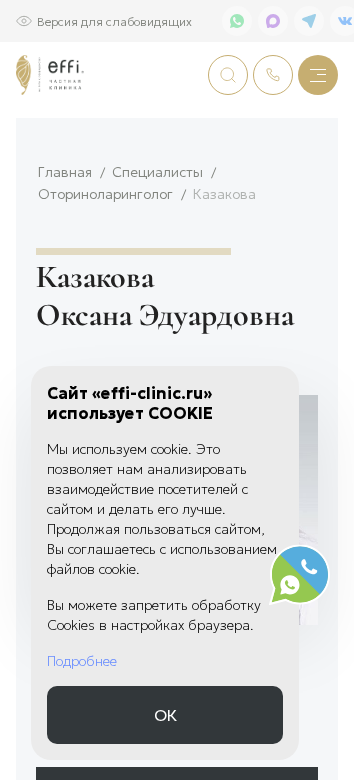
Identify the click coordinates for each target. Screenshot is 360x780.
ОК (165, 714)
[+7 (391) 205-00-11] (273, 75)
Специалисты (157, 171)
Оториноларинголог (105, 193)
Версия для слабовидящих (114, 20)
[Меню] (318, 75)
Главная (65, 171)
